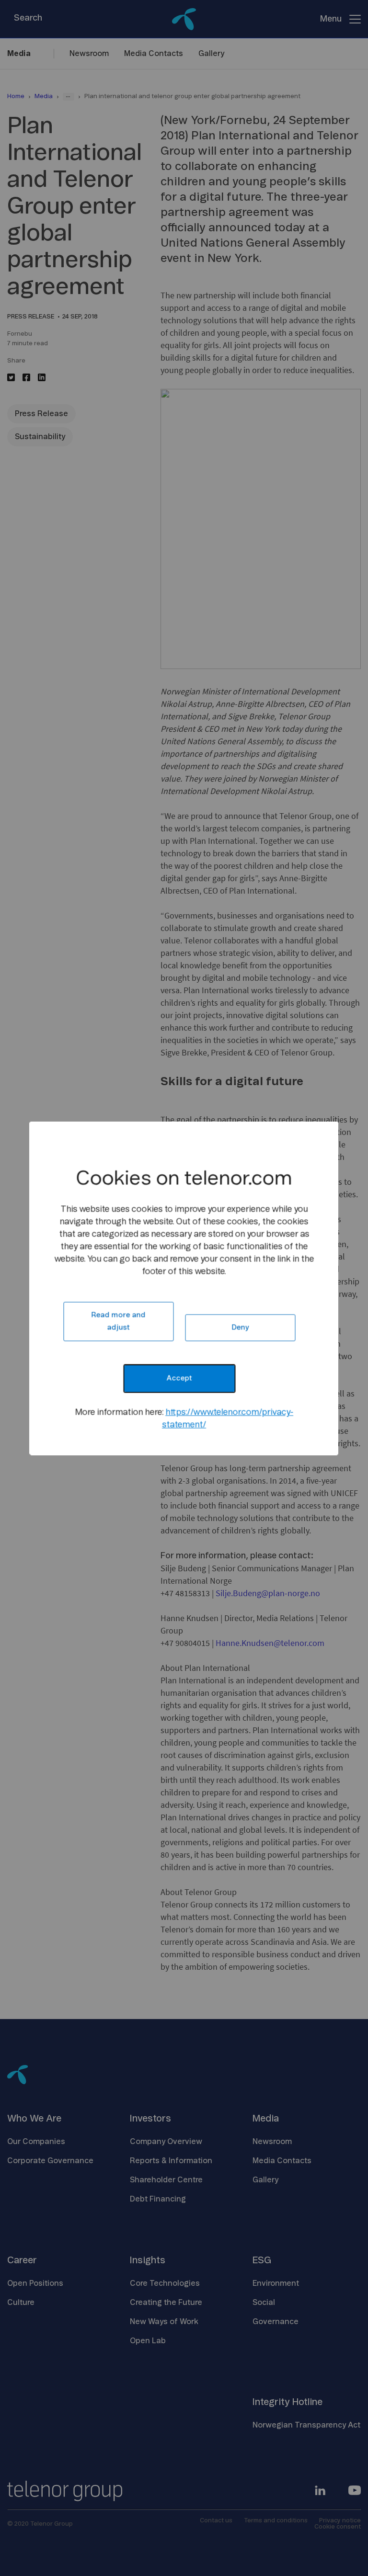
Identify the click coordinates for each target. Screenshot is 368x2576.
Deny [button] (240, 1327)
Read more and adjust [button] (118, 1321)
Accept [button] (179, 1378)
